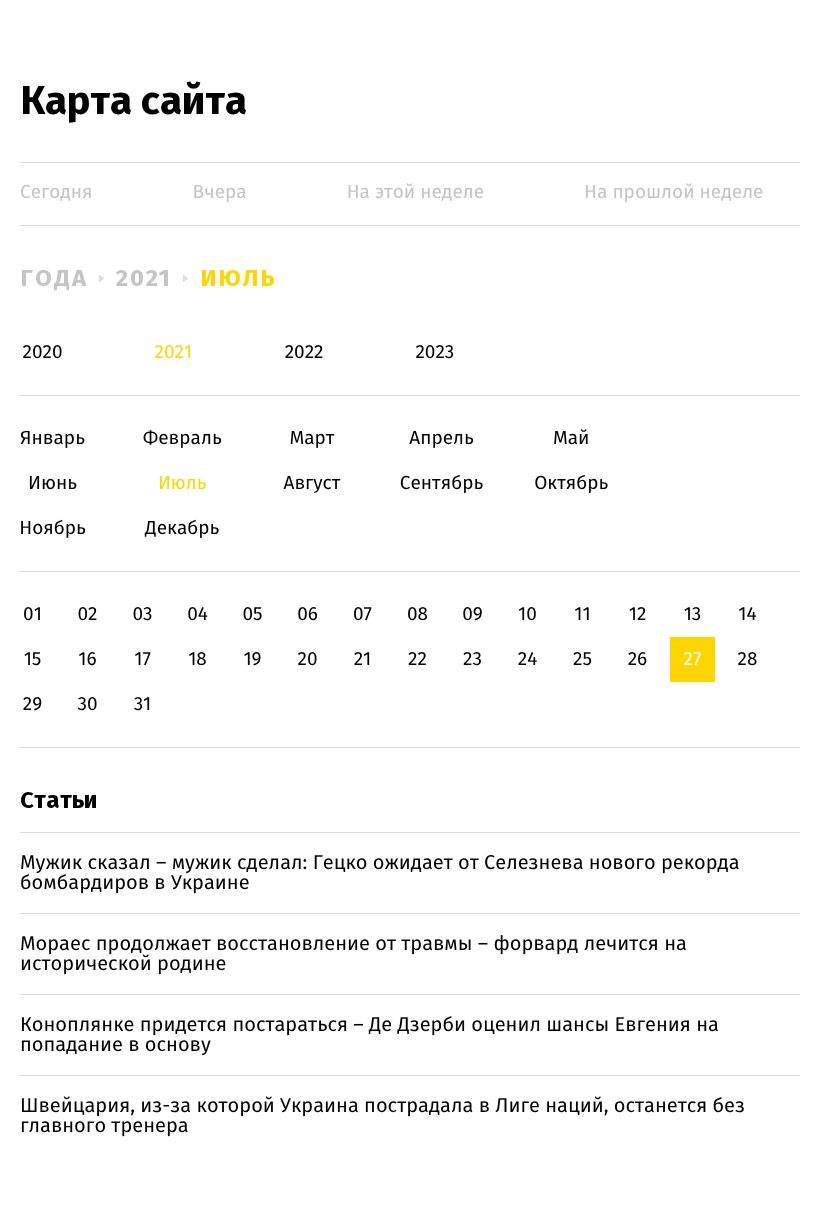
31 (143, 704)
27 (693, 659)
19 (252, 659)
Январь (52, 438)
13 (693, 614)
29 (32, 704)
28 (748, 659)
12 (638, 614)
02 (87, 614)
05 (252, 614)
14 (747, 614)
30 (87, 704)
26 (638, 659)
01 (32, 614)
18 (197, 659)
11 (582, 614)
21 (363, 659)
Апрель (441, 438)
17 (142, 659)
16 (87, 659)
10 (527, 614)
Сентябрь (441, 483)
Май (571, 438)
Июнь (52, 483)
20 (307, 659)
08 (417, 614)
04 (197, 614)
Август (311, 483)
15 (33, 659)
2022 (304, 352)
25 (582, 659)
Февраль (182, 438)
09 (472, 614)
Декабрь (182, 528)
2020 (43, 352)
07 (362, 614)
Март (311, 438)
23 (472, 659)
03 (142, 614)
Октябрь (571, 483)
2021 (144, 278)
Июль (238, 278)
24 (528, 659)
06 (307, 614)
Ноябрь (52, 528)
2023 (434, 352)
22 (417, 659)
